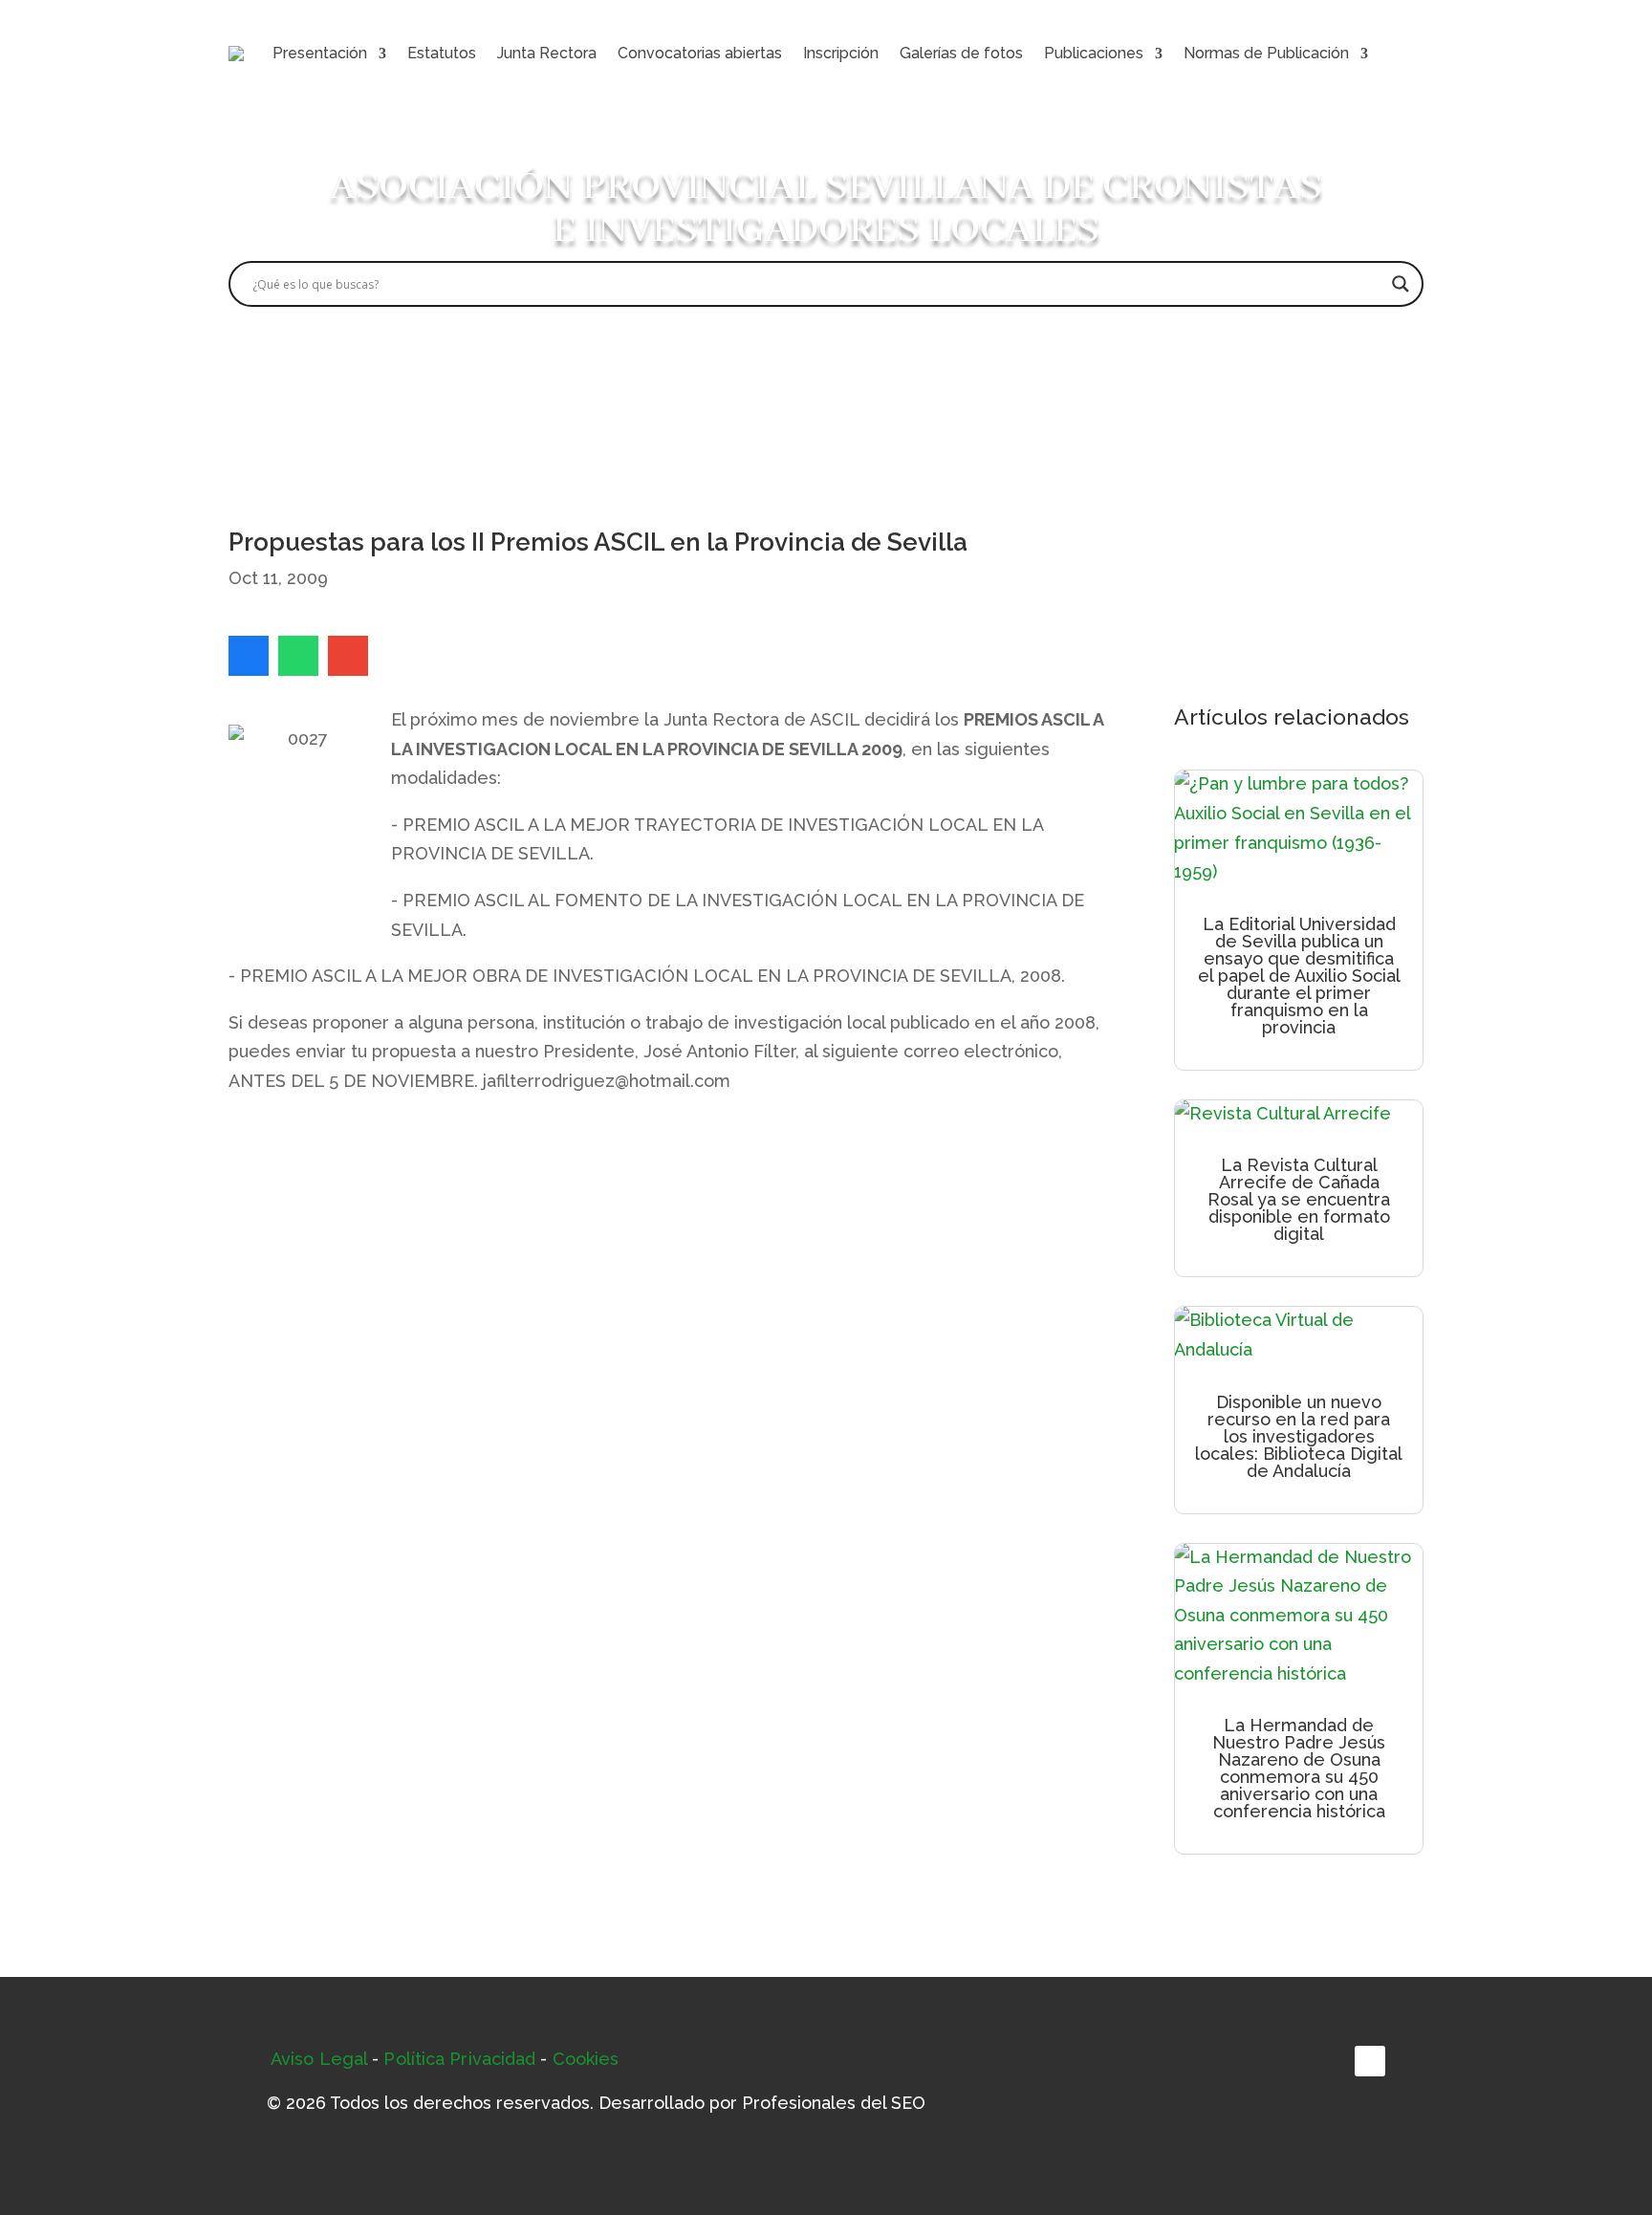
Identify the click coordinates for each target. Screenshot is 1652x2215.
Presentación (320, 53)
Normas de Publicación (1266, 53)
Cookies (586, 2059)
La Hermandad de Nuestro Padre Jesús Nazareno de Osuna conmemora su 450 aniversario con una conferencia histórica (1299, 1768)
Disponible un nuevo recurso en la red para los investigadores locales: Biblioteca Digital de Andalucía (1299, 1436)
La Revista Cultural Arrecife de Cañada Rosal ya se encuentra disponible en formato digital (1299, 1199)
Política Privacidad (459, 2059)
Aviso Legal (319, 2059)
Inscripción (841, 53)
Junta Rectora (547, 53)
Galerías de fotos (961, 53)
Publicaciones (1094, 53)
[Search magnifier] (1401, 284)
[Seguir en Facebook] (1370, 2061)
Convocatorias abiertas (700, 53)
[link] (249, 656)
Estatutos (442, 53)
